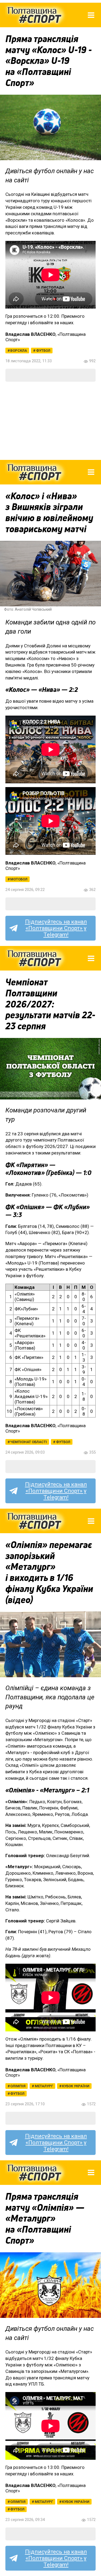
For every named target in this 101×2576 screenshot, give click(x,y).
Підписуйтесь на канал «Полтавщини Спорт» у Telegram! (56, 928)
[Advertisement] (50, 421)
